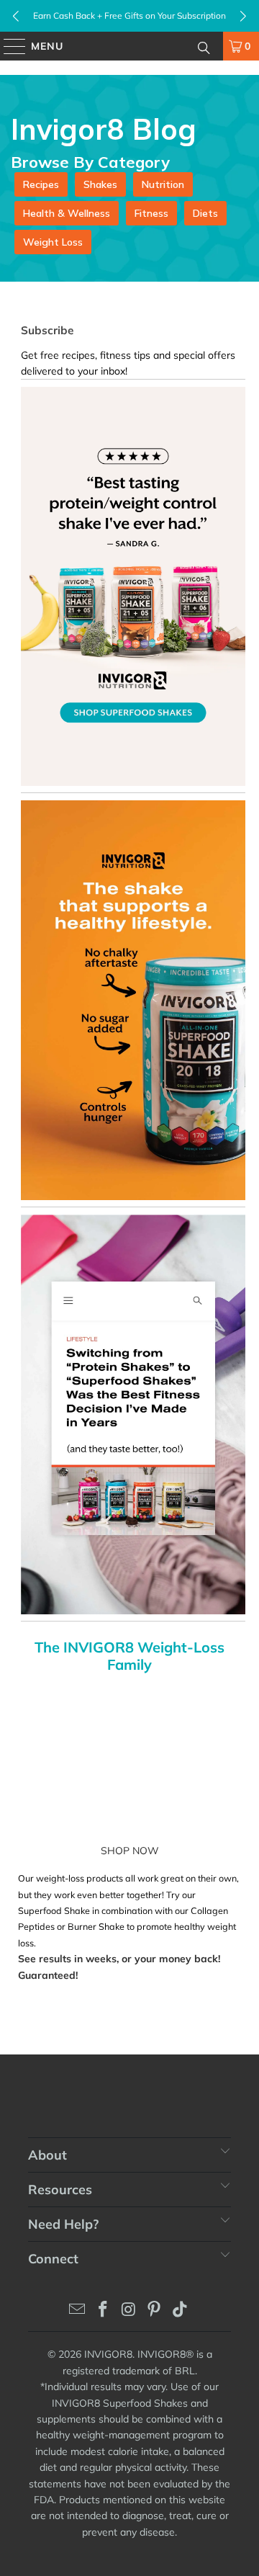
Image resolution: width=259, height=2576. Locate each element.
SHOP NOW (130, 1851)
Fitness (151, 213)
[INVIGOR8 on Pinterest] (155, 2311)
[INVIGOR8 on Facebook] (103, 2311)
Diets (205, 213)
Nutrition (163, 184)
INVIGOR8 (108, 2354)
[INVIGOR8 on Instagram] (129, 2311)
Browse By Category (90, 162)
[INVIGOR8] (129, 46)
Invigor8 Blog (104, 129)
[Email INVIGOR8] (78, 2311)
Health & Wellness (67, 213)
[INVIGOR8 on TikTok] (181, 2311)
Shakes (100, 184)
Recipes (41, 184)
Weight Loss (53, 242)
